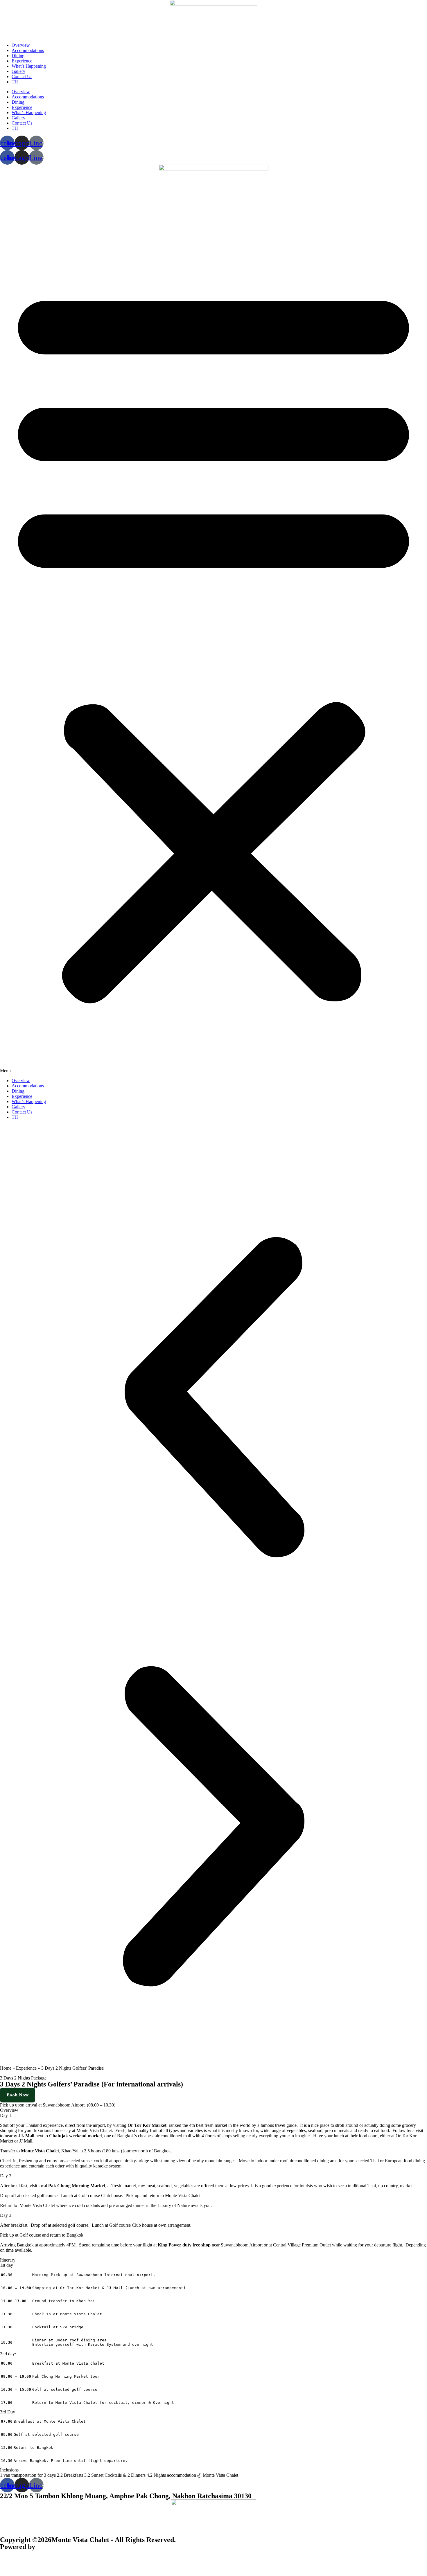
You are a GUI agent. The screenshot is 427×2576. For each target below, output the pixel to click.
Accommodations (28, 50)
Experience (22, 61)
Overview (21, 45)
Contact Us (22, 77)
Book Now (18, 2095)
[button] (214, 643)
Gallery (18, 71)
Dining (18, 56)
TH (15, 82)
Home (6, 2068)
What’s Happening (29, 66)
